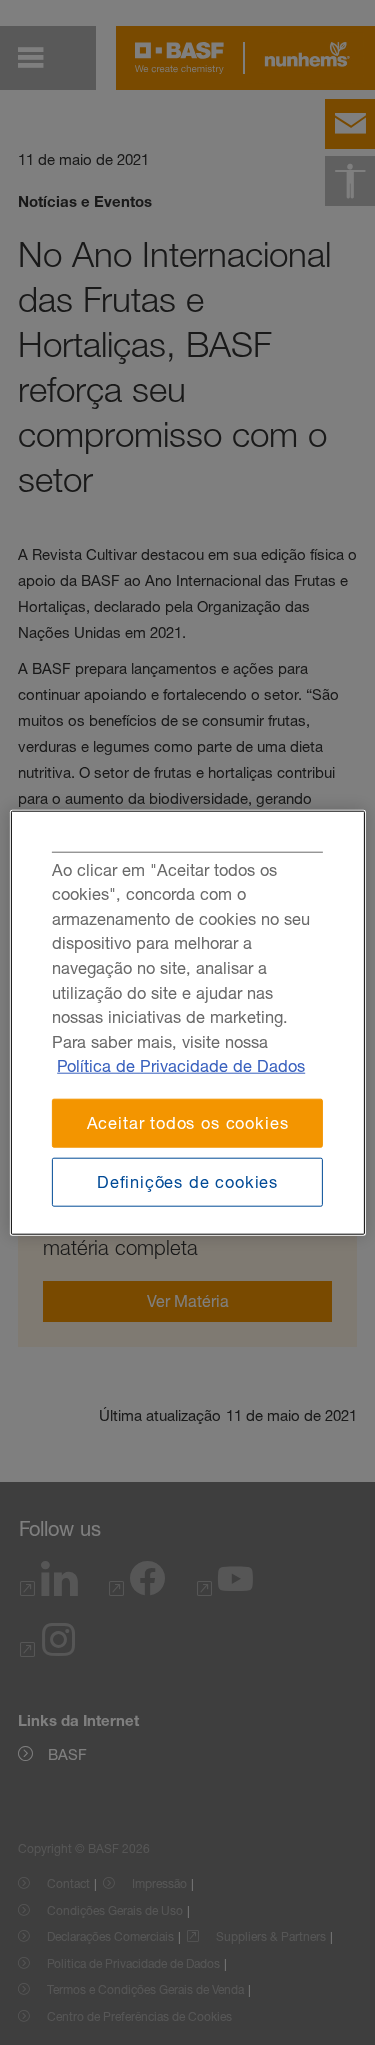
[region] (187, 1022)
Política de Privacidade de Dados (181, 1066)
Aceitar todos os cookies (188, 1123)
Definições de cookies (187, 1181)
